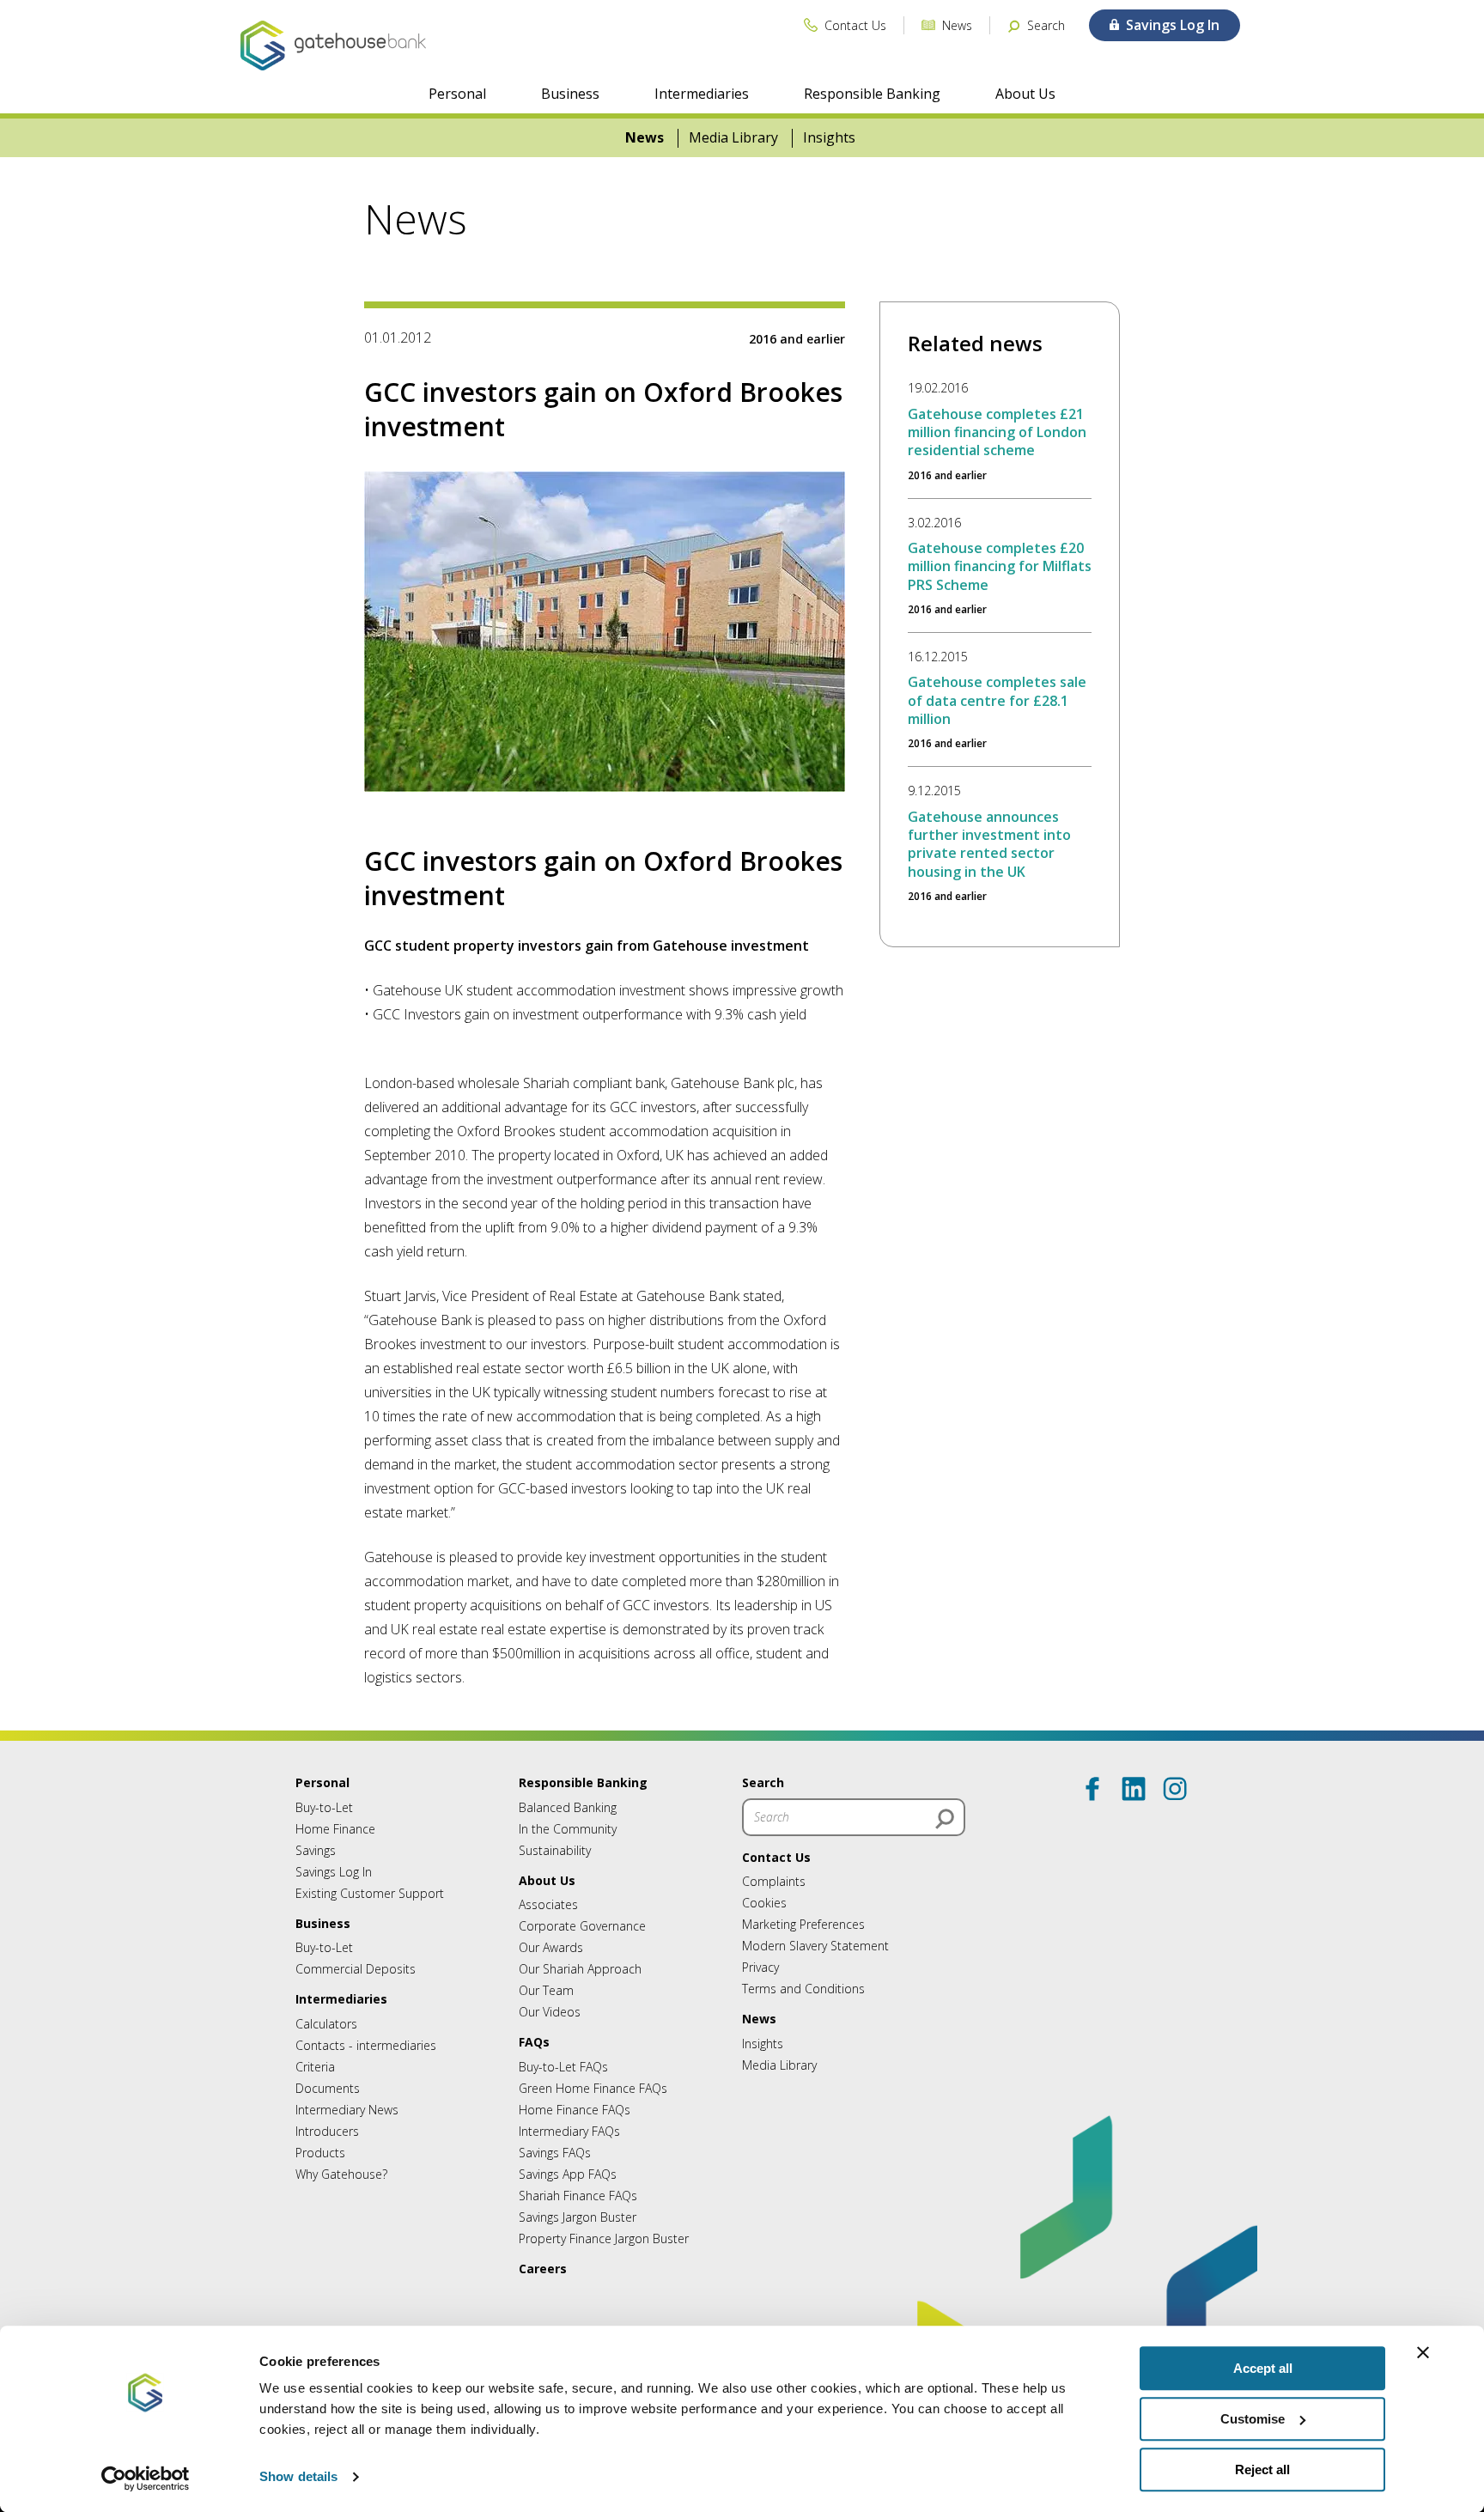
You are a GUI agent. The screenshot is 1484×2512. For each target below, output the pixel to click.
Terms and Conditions (803, 1989)
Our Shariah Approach (580, 1969)
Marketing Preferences (803, 1924)
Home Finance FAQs (575, 2110)
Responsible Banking (872, 94)
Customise (1253, 2419)
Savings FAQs (555, 2153)
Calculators (326, 2024)
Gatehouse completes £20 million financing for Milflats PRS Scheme (1000, 566)
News (645, 138)
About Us (1025, 94)
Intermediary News (347, 2110)
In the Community (568, 1829)
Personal (457, 94)
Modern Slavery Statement (815, 1946)
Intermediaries (702, 94)
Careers (543, 2269)
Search (763, 1782)
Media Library (733, 138)
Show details (298, 2477)
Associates (548, 1904)
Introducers (327, 2131)
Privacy (760, 1967)
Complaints (774, 1881)
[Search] (945, 1819)
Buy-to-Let (324, 1807)
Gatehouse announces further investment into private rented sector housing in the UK (989, 844)
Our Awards (551, 1947)
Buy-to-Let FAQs (563, 2067)
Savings (316, 1850)
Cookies (764, 1903)
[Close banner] (1423, 2352)
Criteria (315, 2067)
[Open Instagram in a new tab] (1175, 1789)
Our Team (546, 1990)
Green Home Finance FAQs (593, 2088)
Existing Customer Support (370, 1893)
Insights (829, 138)
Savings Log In (334, 1872)
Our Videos (550, 2012)
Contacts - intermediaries (366, 2045)
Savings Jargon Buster (578, 2217)
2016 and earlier (797, 339)
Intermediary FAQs (569, 2131)
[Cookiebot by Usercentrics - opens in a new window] (146, 2479)
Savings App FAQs (568, 2174)
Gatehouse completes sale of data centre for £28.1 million (997, 700)
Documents (328, 2088)
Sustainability (555, 1850)
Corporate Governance (582, 1926)
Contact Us (776, 1857)
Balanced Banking (568, 1807)
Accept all (1263, 2368)
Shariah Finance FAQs (578, 2196)
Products (320, 2153)
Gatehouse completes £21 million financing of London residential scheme (997, 432)
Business (570, 94)
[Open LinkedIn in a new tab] (1134, 1789)
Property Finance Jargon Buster (604, 2238)
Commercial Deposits (356, 1969)
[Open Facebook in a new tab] (1092, 1789)
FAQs (534, 2042)
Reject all (1262, 2469)
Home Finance (335, 1829)
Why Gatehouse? (341, 2174)
